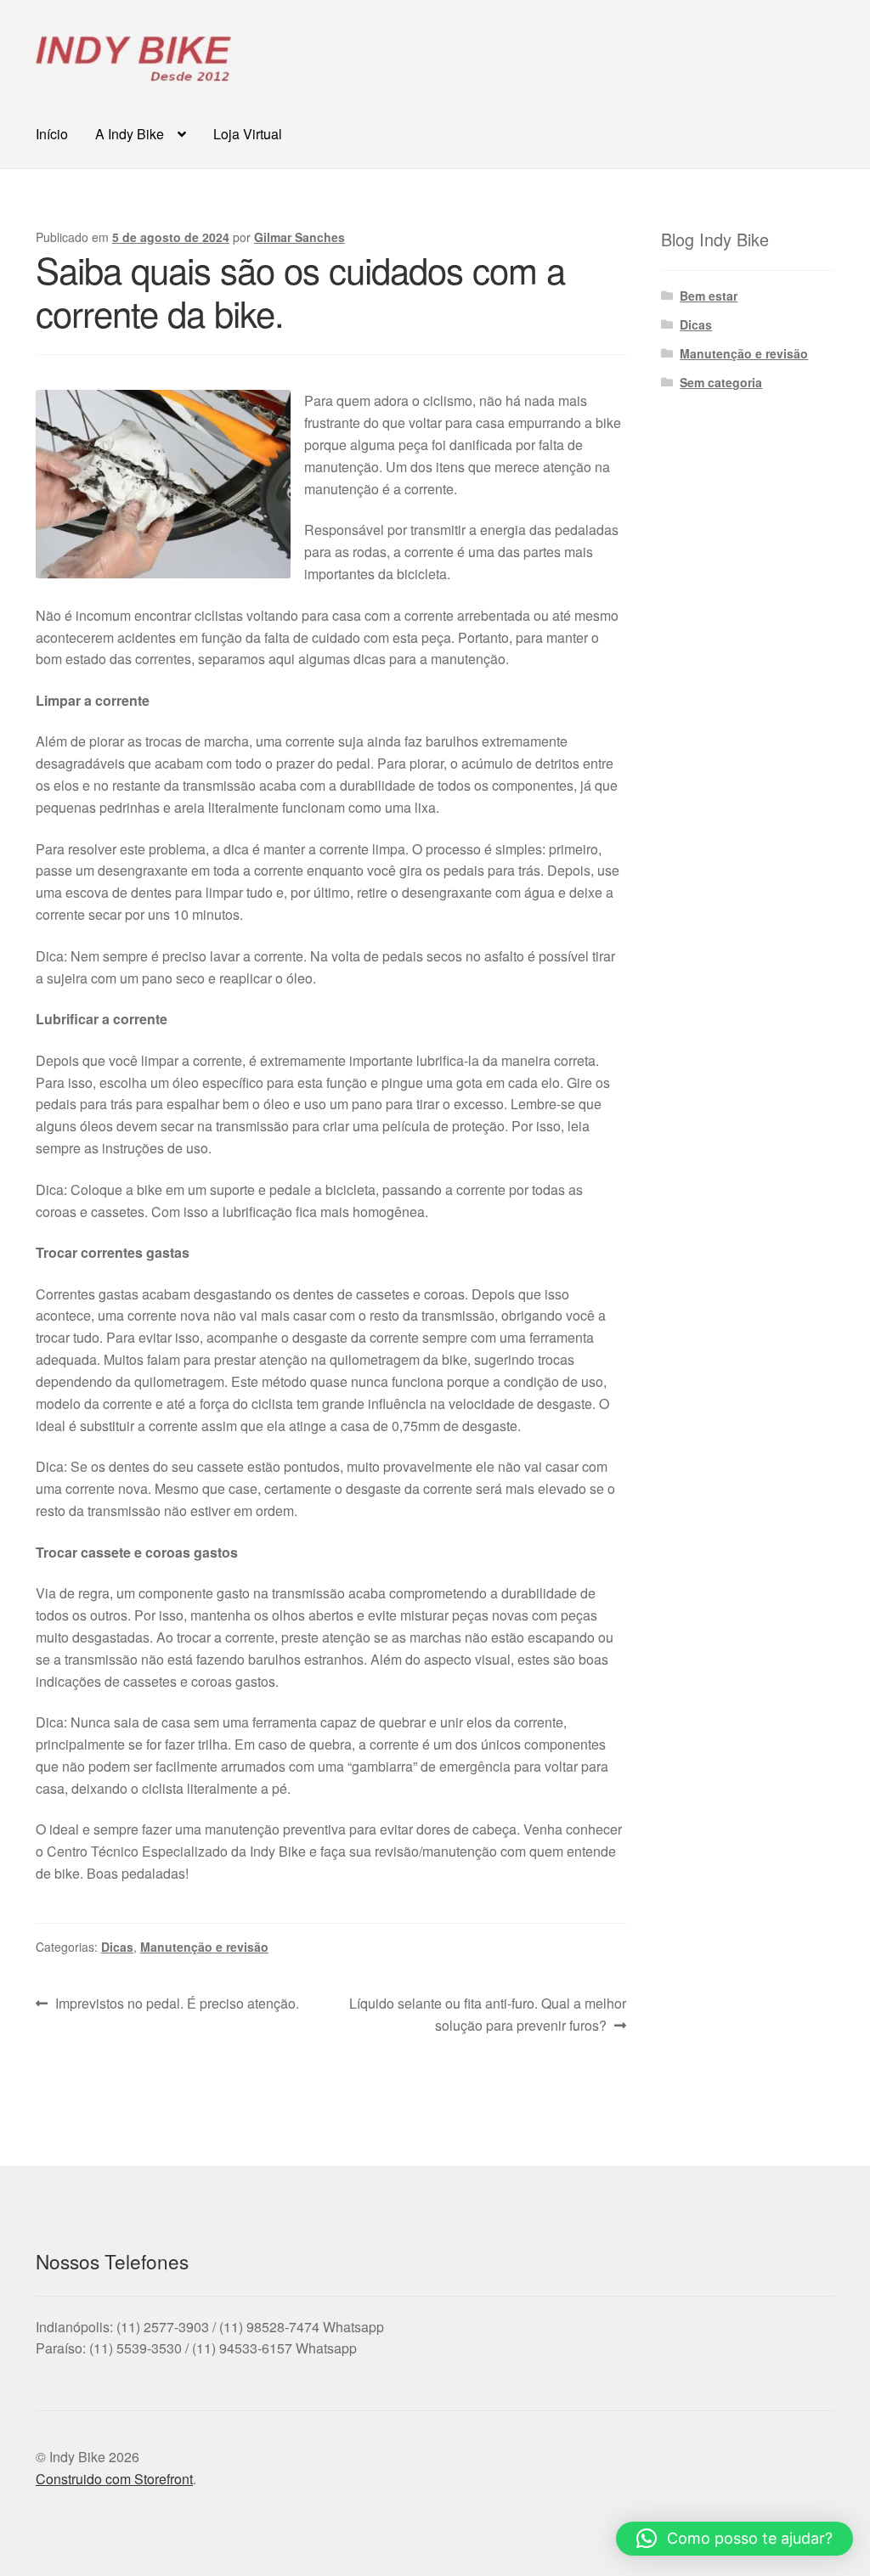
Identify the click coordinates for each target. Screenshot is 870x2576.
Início (52, 134)
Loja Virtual (248, 134)
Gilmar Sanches (299, 237)
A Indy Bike (130, 134)
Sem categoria (721, 382)
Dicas (117, 1947)
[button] (734, 2539)
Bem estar (709, 296)
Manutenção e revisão (204, 1947)
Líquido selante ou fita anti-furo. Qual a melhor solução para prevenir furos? (487, 2014)
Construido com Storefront (114, 2479)
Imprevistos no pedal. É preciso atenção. (177, 2004)
